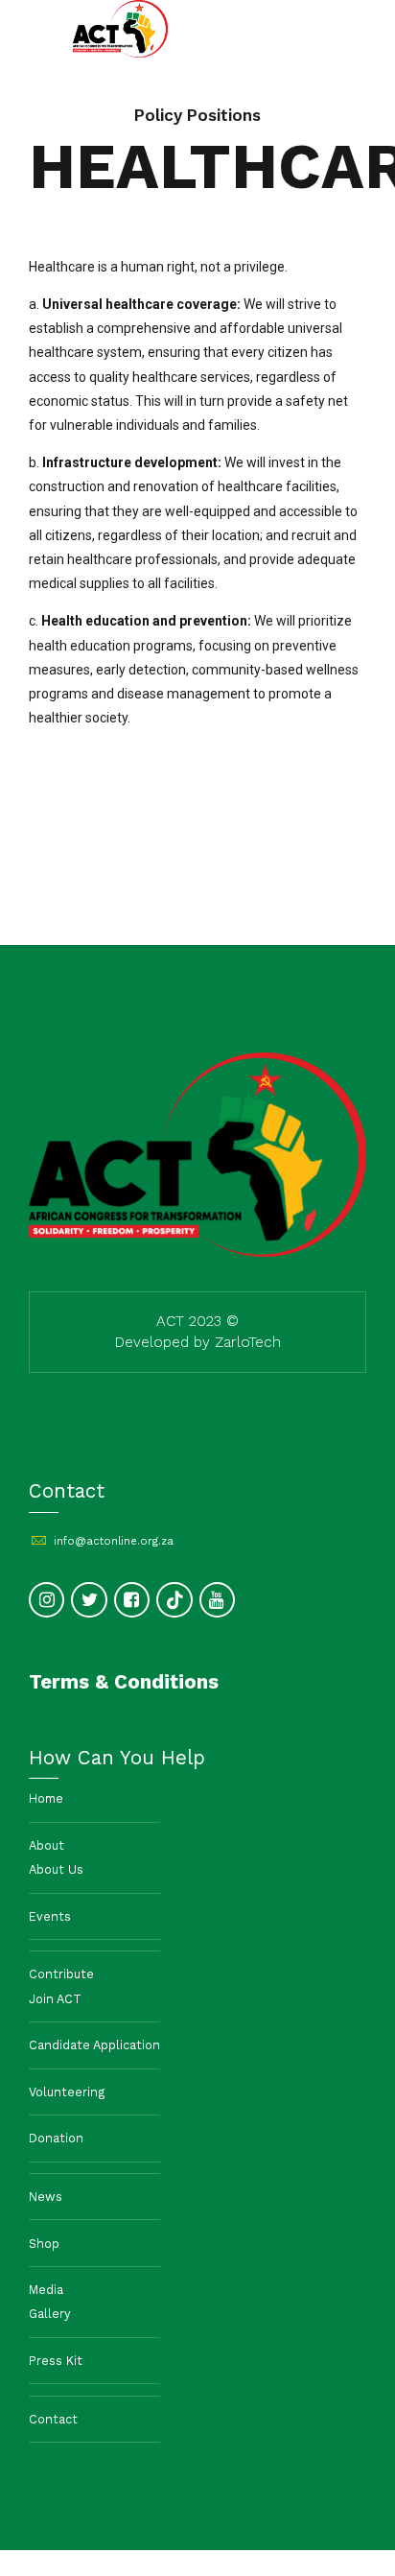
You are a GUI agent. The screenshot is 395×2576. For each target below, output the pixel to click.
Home (46, 1798)
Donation (56, 2138)
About (46, 1845)
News (46, 2197)
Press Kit (56, 2361)
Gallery (50, 2314)
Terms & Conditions (124, 1682)
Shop (44, 2244)
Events (50, 1916)
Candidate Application (94, 2045)
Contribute (61, 1974)
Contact (53, 2419)
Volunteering (67, 2092)
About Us (56, 1869)
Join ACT (55, 1999)
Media (46, 2290)
